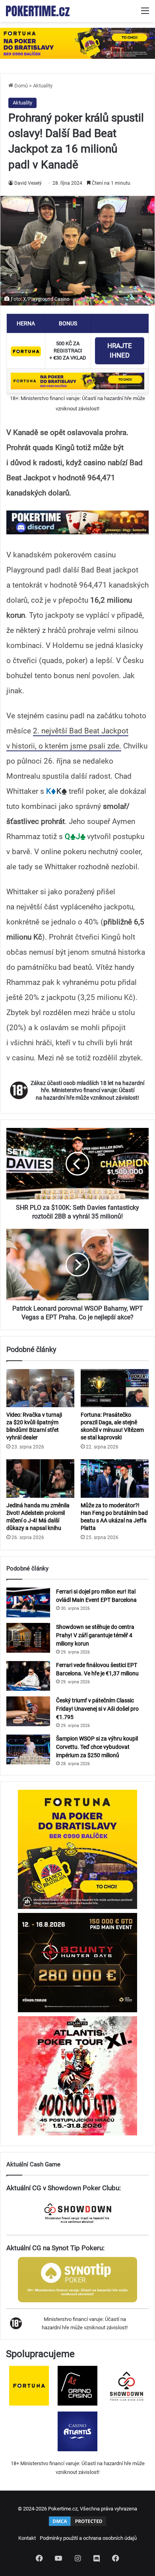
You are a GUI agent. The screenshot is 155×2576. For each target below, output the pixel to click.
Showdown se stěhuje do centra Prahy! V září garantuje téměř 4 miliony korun (95, 1635)
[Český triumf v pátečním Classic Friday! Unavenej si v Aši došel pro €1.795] (28, 1711)
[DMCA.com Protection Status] (77, 2525)
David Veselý (28, 183)
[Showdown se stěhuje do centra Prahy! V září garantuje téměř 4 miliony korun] (28, 1638)
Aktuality (43, 86)
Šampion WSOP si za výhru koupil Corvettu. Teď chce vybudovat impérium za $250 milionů (97, 1747)
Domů (20, 86)
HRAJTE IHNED (120, 350)
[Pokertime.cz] (38, 11)
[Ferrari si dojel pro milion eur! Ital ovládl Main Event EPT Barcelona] (28, 1602)
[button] (77, 522)
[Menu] (145, 14)
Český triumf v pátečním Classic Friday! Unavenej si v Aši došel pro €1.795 (97, 1709)
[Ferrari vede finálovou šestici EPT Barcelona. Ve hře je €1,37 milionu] (28, 1676)
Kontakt (27, 2538)
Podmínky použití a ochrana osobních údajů (88, 2538)
